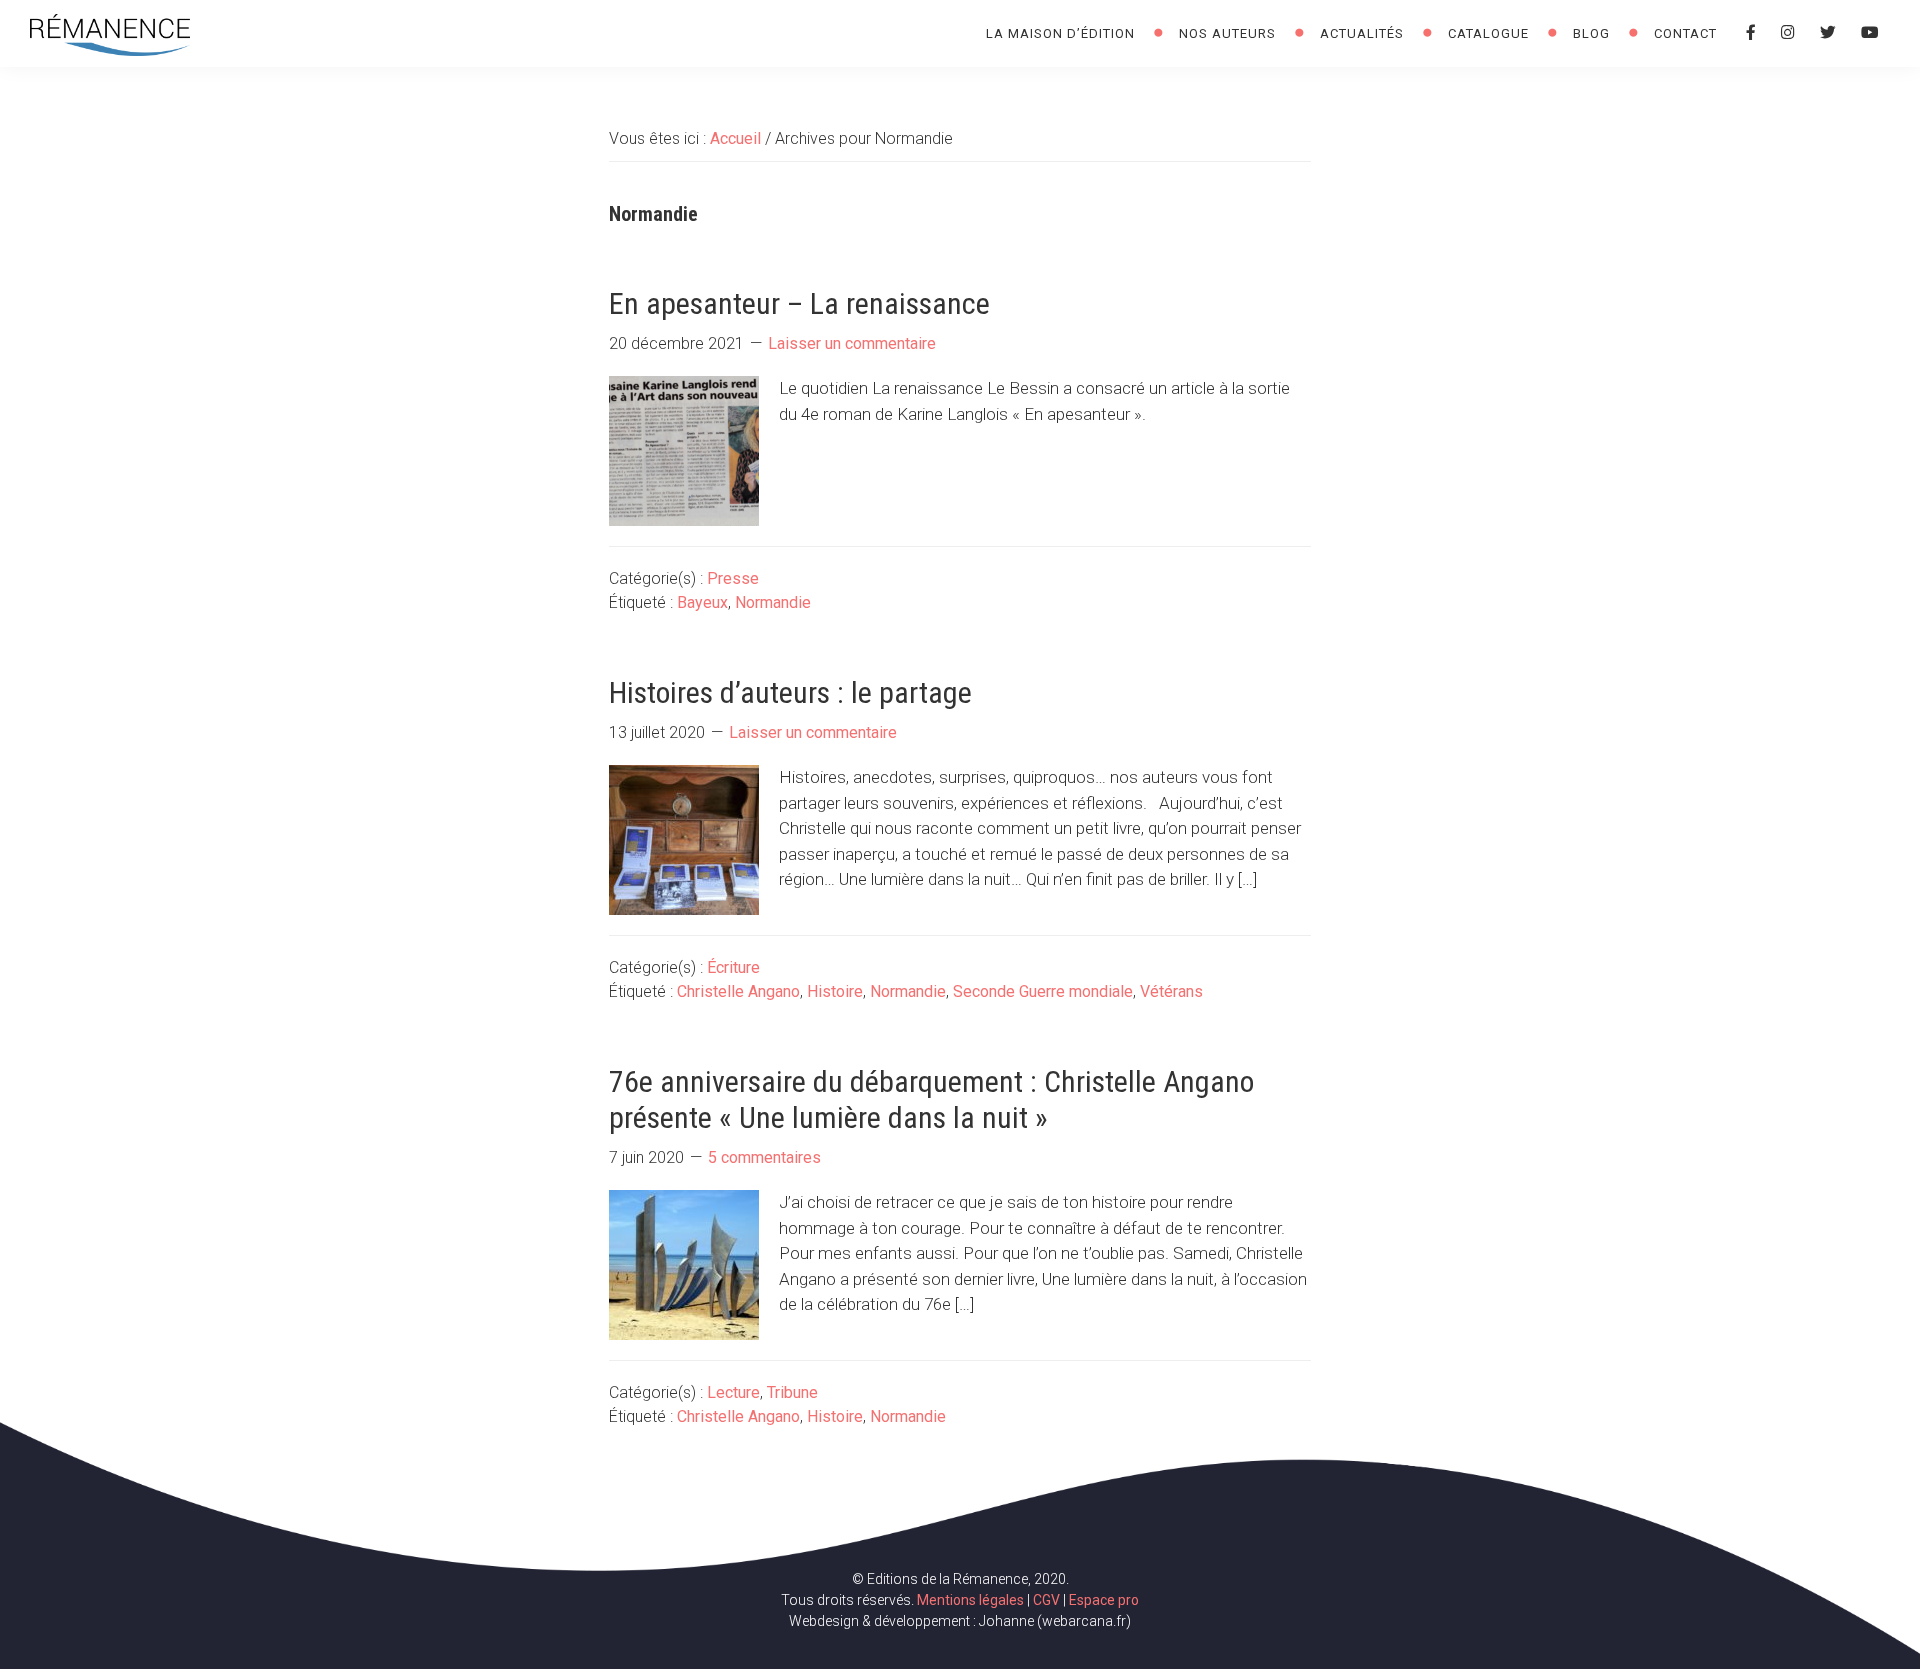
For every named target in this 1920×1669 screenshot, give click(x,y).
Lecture (733, 1392)
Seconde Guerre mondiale (1043, 991)
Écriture (733, 967)
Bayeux (702, 602)
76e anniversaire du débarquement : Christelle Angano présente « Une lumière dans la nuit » (931, 1099)
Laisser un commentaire (852, 343)
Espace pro (1104, 1600)
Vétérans (1171, 991)
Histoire (835, 991)
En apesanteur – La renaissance (799, 303)
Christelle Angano (738, 991)
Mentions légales (970, 1600)
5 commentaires (764, 1157)
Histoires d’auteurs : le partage (790, 692)
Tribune (792, 1392)
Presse (733, 578)
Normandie (773, 602)
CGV (1046, 1600)
